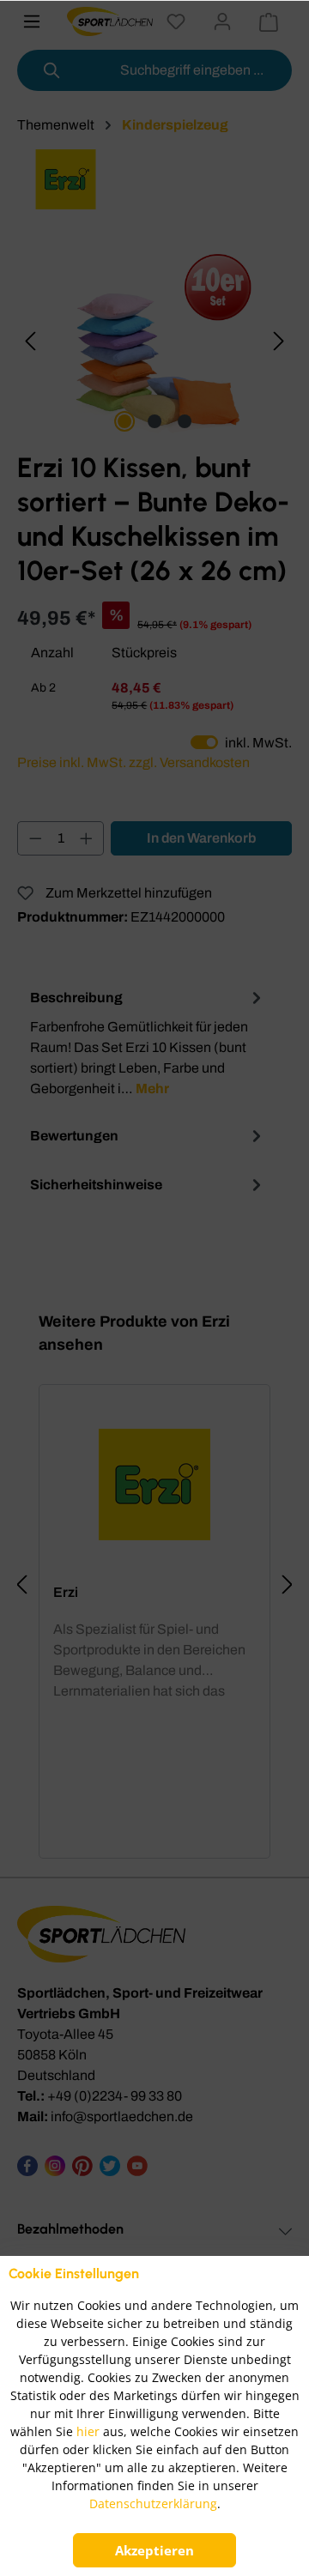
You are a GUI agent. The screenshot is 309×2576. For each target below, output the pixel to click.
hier (88, 2431)
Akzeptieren (154, 2550)
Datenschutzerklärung (153, 2503)
